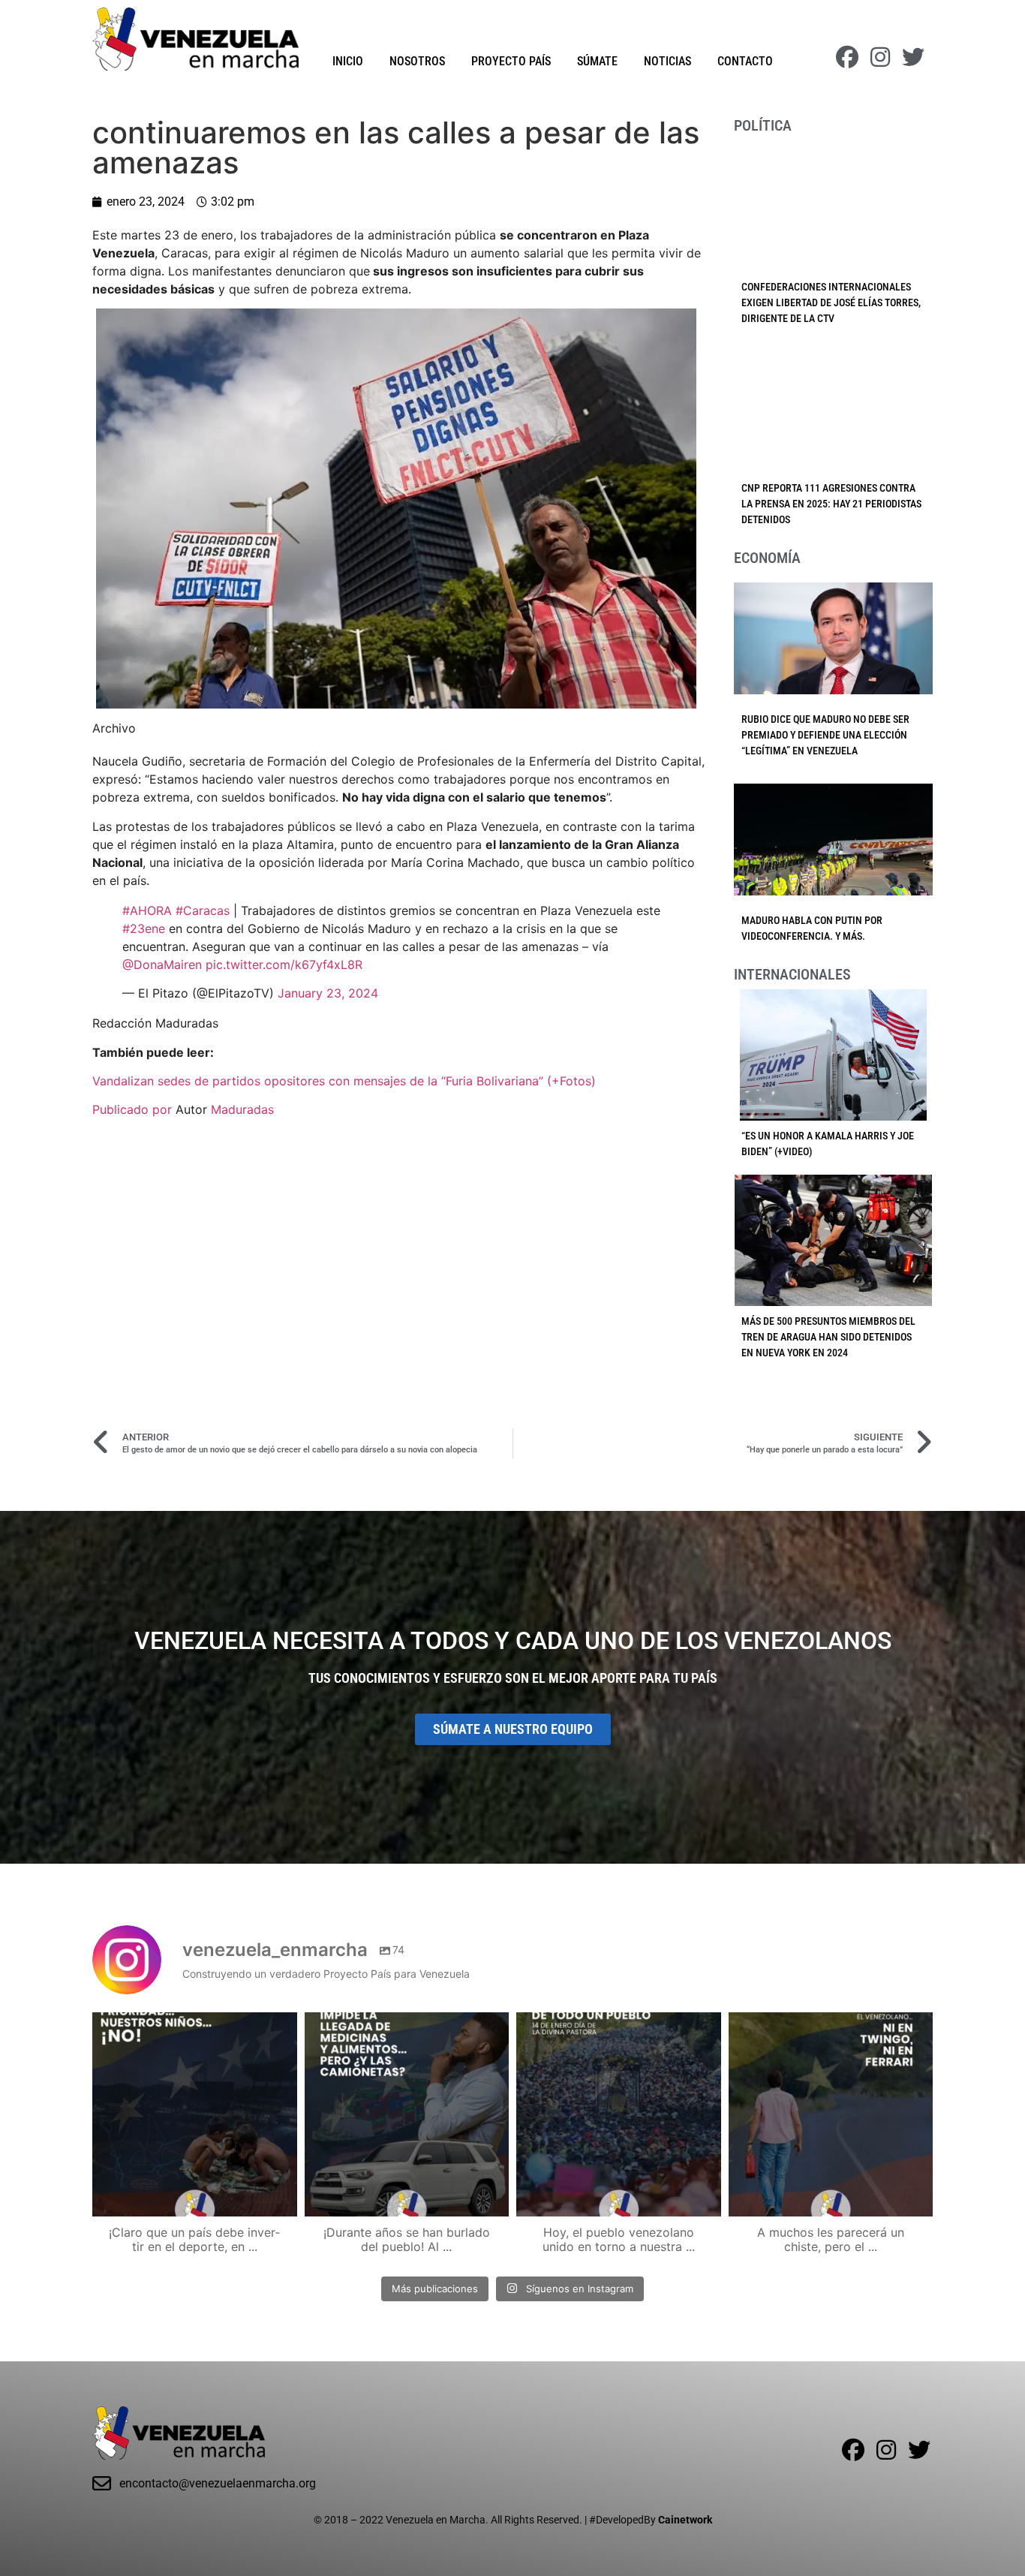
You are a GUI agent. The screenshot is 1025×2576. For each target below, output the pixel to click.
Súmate (597, 61)
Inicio (348, 61)
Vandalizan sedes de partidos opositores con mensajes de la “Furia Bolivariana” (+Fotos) (344, 1081)
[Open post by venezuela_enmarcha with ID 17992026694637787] (195, 2115)
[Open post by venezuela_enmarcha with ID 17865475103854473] (407, 2115)
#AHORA (147, 910)
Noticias (667, 61)
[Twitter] (913, 57)
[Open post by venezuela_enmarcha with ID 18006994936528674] (831, 2115)
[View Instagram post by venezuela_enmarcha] (282, 2198)
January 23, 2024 (328, 993)
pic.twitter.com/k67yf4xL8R (284, 964)
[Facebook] (847, 57)
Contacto (745, 61)
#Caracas (203, 910)
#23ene (144, 928)
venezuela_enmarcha (193, 2026)
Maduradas (242, 1109)
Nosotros (417, 61)
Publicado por (134, 1109)
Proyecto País (511, 61)
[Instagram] (880, 57)
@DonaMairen (162, 964)
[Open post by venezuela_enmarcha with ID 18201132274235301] (619, 2115)
